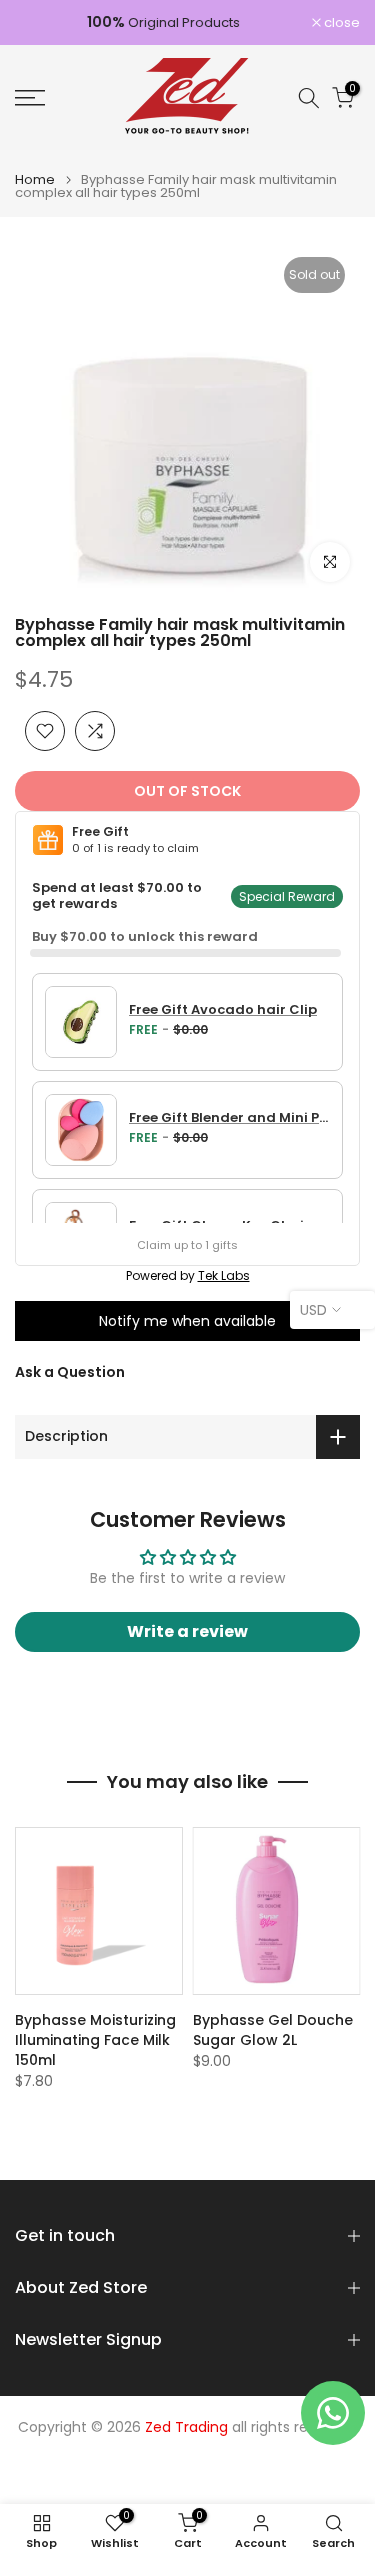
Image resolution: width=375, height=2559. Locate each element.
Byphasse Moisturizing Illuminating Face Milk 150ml (95, 2040)
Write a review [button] (187, 1631)
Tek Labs (224, 1275)
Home (35, 179)
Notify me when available (187, 1321)
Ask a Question (70, 1372)
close (340, 22)
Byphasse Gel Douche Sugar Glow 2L (273, 2030)
